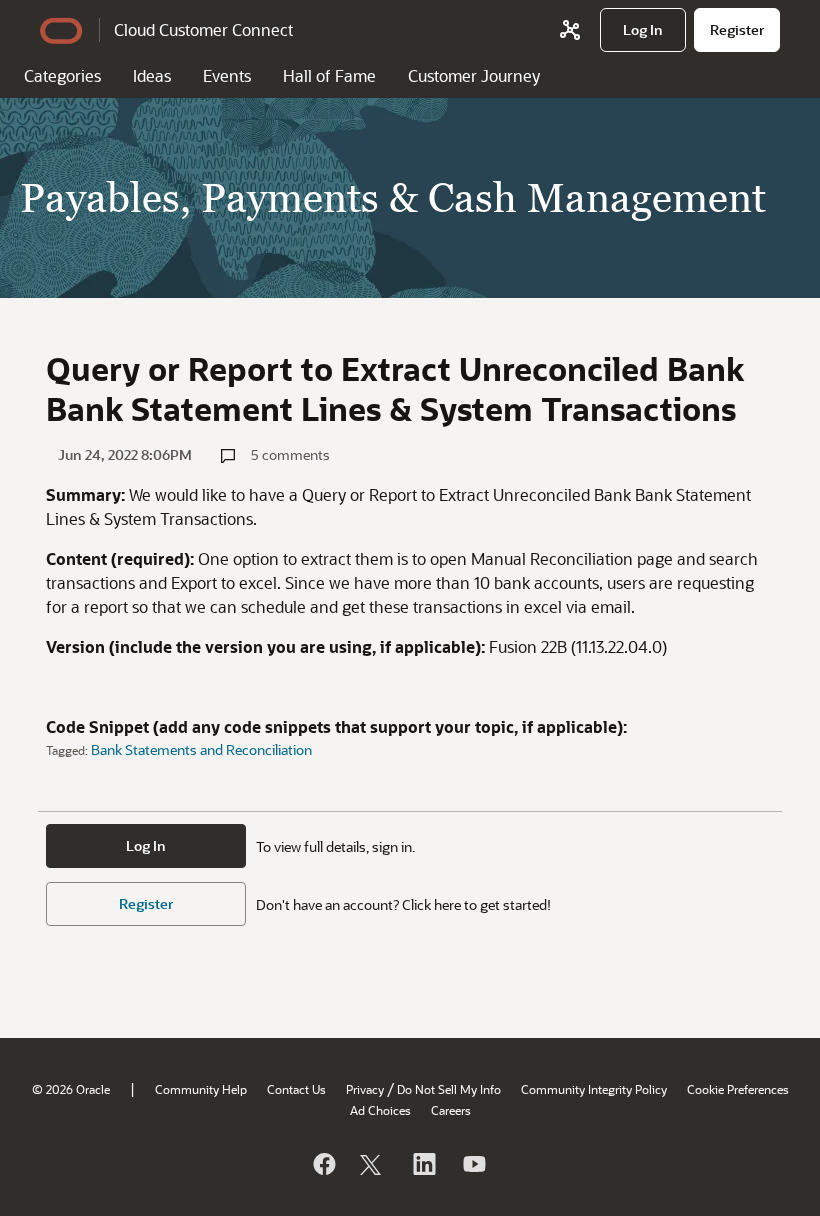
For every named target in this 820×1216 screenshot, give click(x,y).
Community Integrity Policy (594, 1089)
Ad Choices (380, 1110)
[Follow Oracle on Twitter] (373, 1164)
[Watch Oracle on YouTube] (473, 1164)
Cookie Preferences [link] (738, 1089)
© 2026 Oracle (71, 1089)
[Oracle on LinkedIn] (423, 1164)
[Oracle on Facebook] (323, 1164)
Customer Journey (474, 75)
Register (146, 903)
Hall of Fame (329, 75)
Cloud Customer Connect (203, 29)
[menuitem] (643, 30)
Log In (146, 845)
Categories (62, 75)
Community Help (201, 1089)
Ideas (152, 75)
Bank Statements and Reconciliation (201, 749)
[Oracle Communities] (570, 30)
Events (227, 75)
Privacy (365, 1089)
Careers (451, 1110)
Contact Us (296, 1089)
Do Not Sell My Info (449, 1089)
